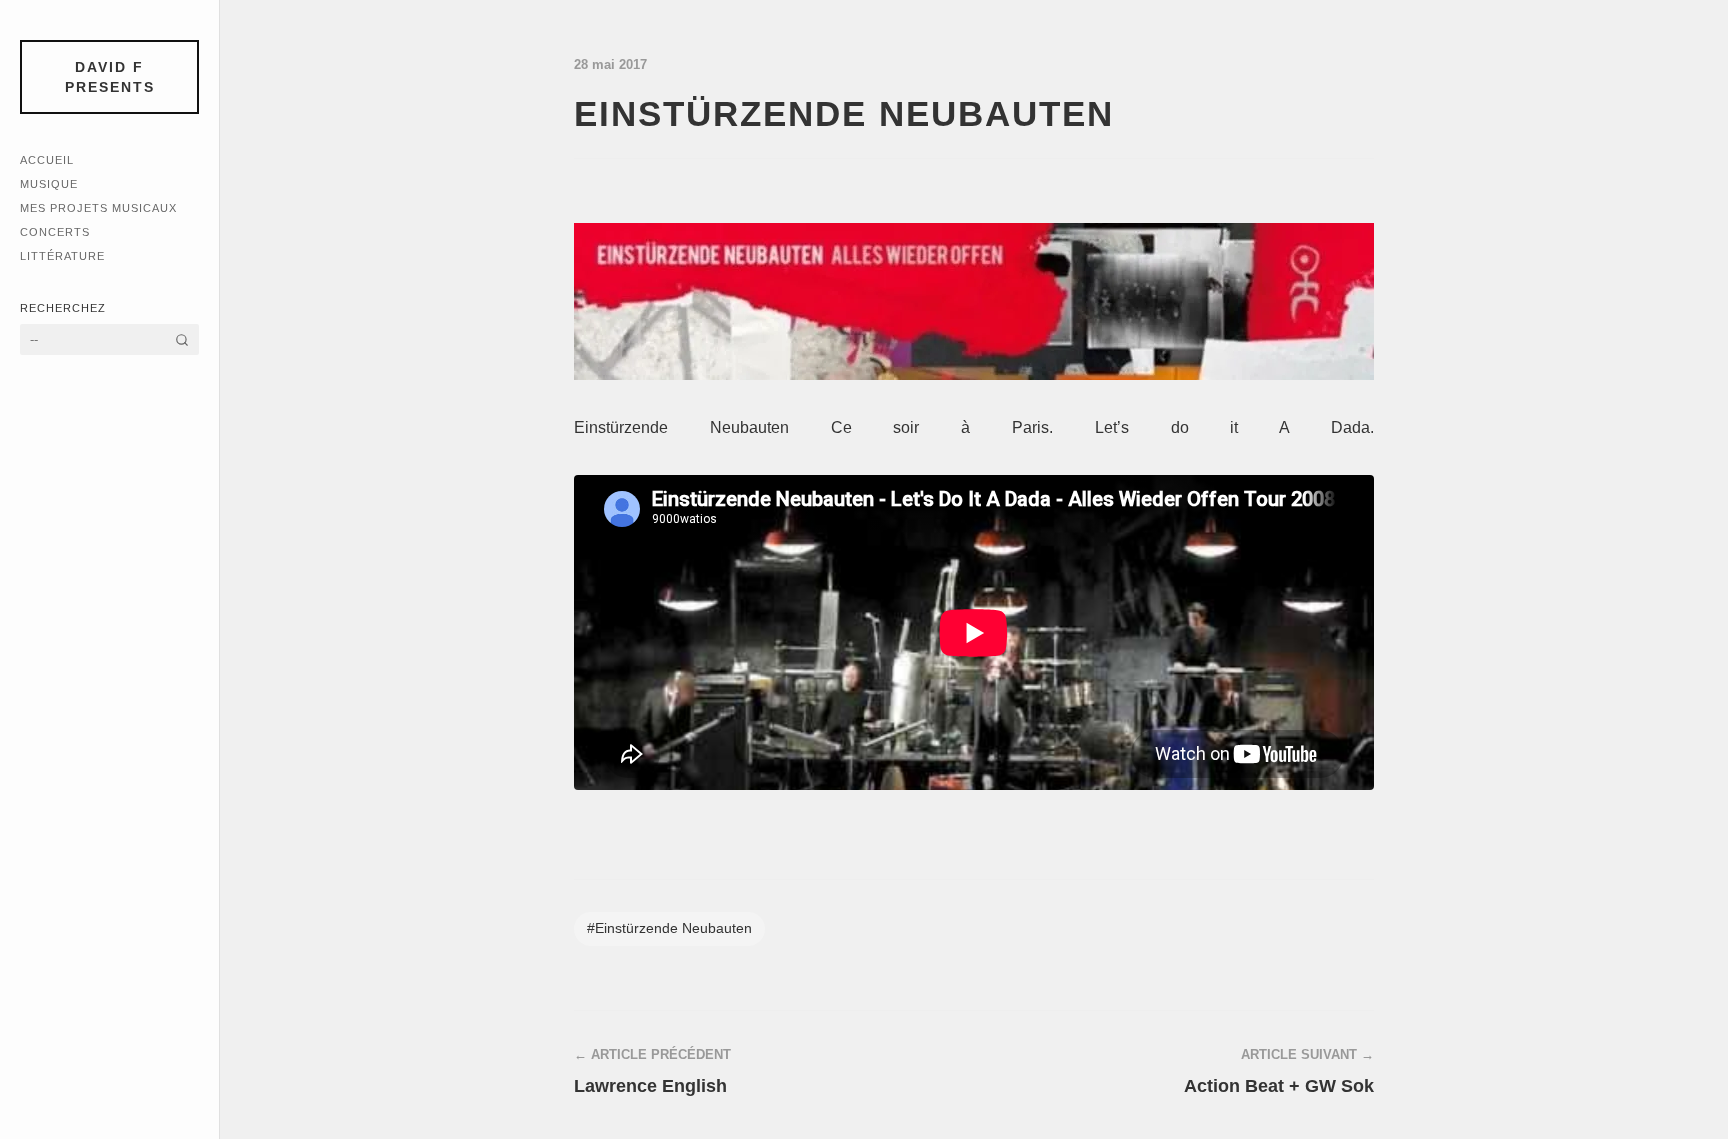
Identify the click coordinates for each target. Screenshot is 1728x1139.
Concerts (55, 232)
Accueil (47, 160)
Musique (49, 184)
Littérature (62, 256)
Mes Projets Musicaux (98, 208)
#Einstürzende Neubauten (669, 928)
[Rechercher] (182, 339)
